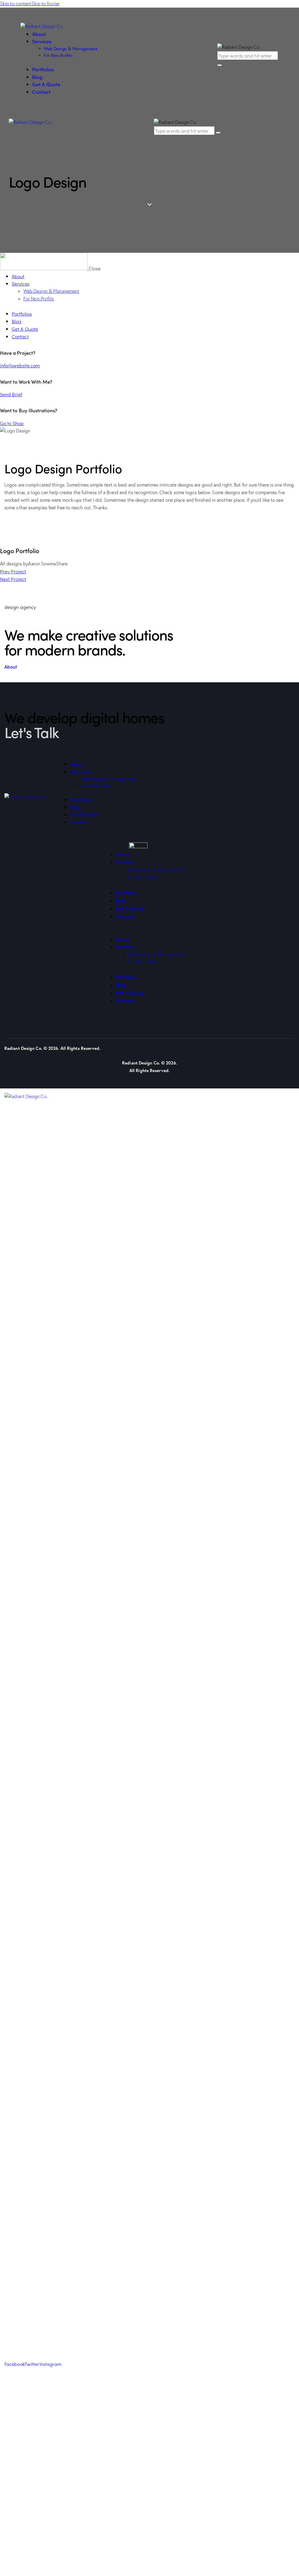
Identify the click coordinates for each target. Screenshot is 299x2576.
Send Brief (11, 394)
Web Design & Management (155, 870)
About (122, 854)
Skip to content (16, 4)
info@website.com (20, 365)
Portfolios (126, 893)
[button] (149, 932)
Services (125, 862)
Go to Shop (12, 423)
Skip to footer (46, 4)
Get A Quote (130, 908)
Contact (125, 916)
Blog (120, 900)
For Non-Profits (143, 877)
